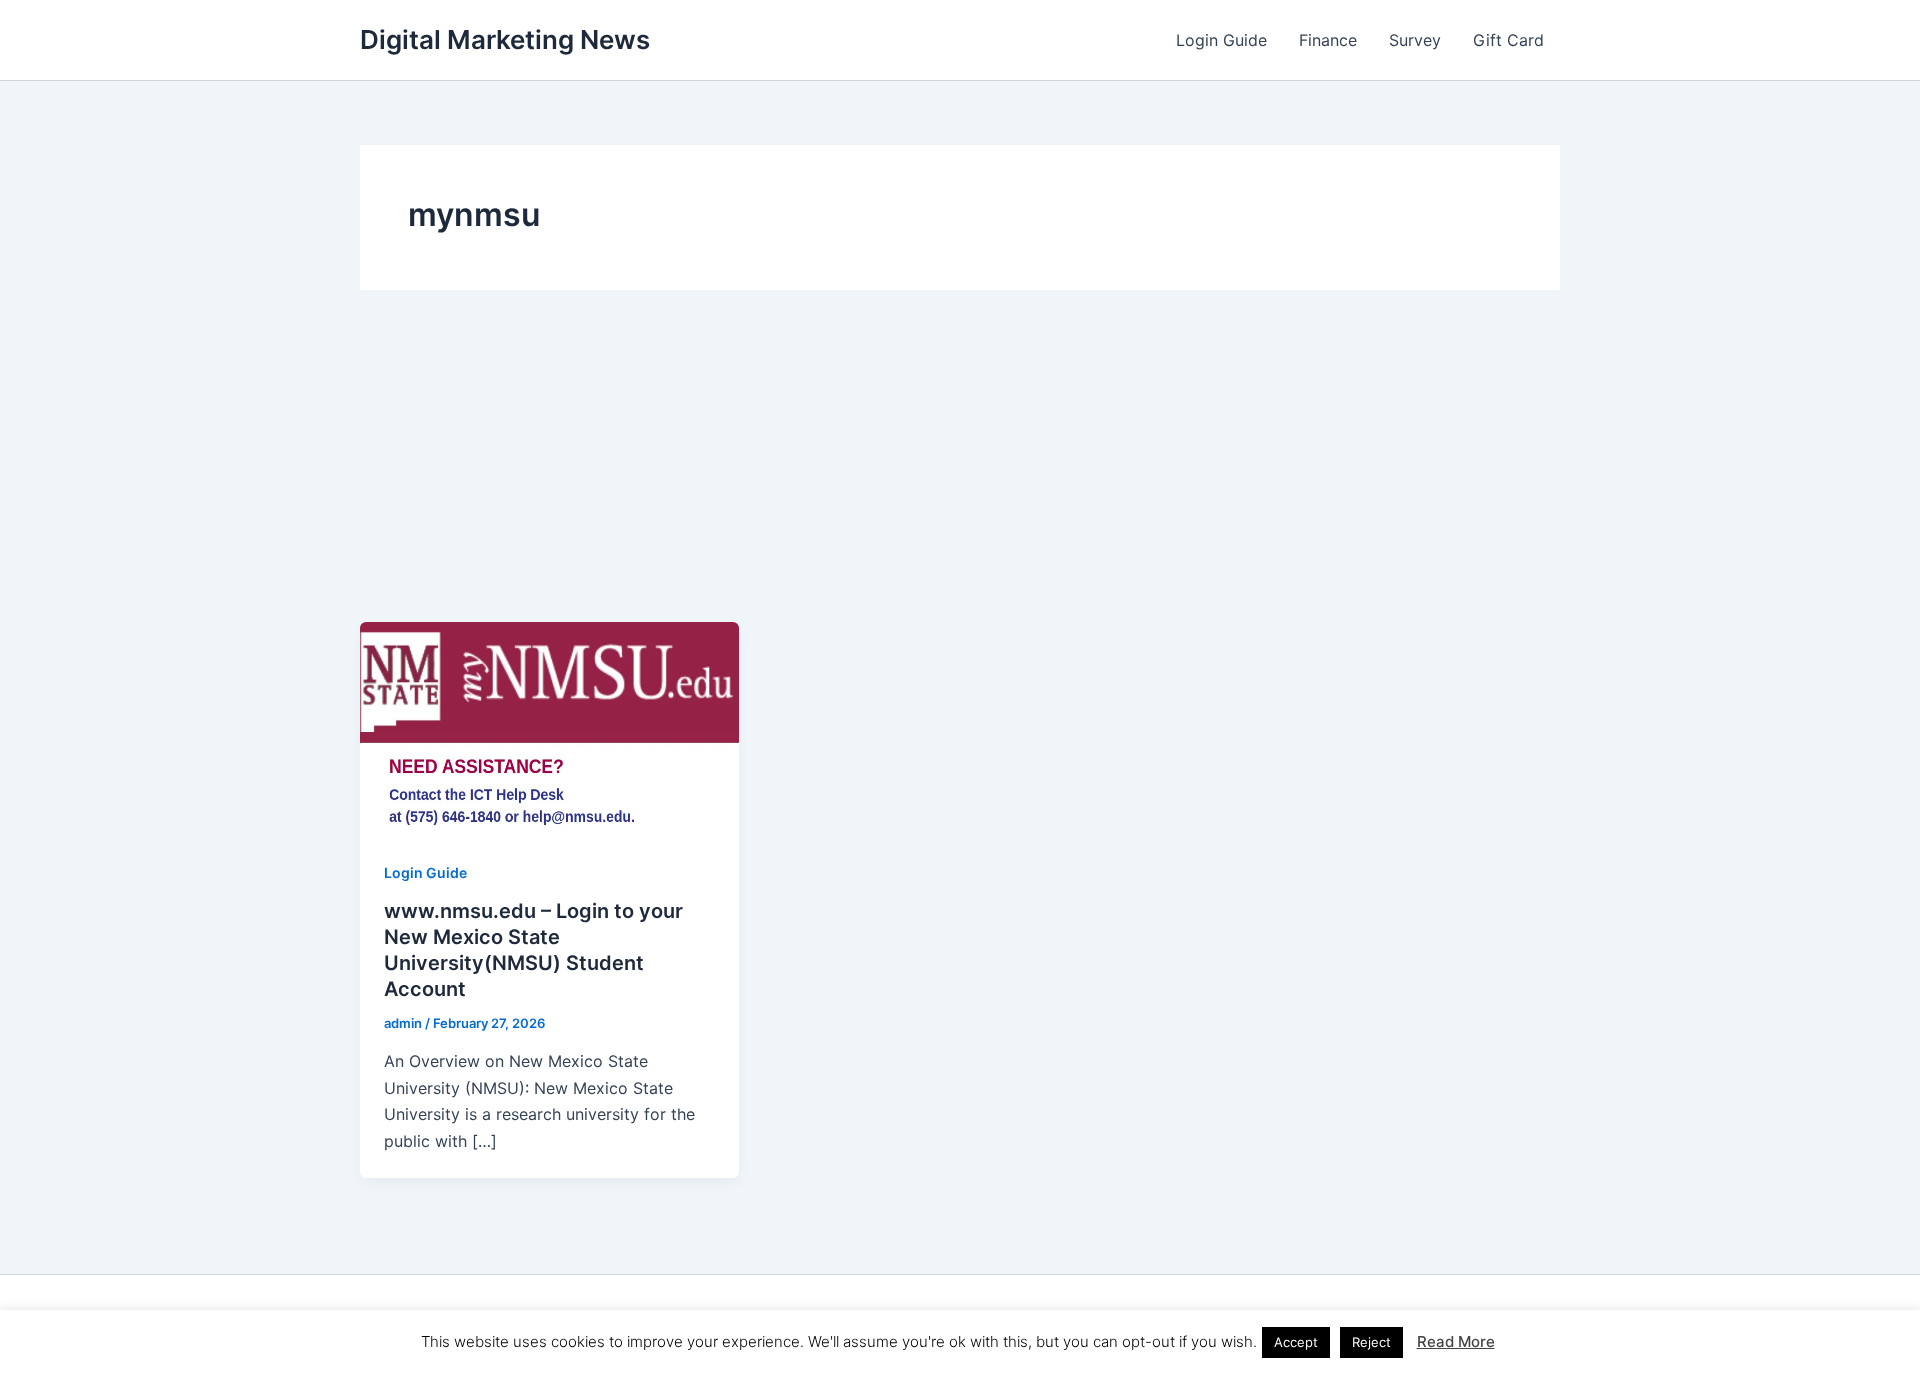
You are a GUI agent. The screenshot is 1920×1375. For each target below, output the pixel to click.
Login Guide (1221, 40)
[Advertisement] (960, 472)
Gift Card (1508, 40)
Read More (1456, 1341)
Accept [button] (1296, 1342)
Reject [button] (1371, 1342)
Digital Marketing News (505, 39)
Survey (1415, 40)
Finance (1328, 40)
